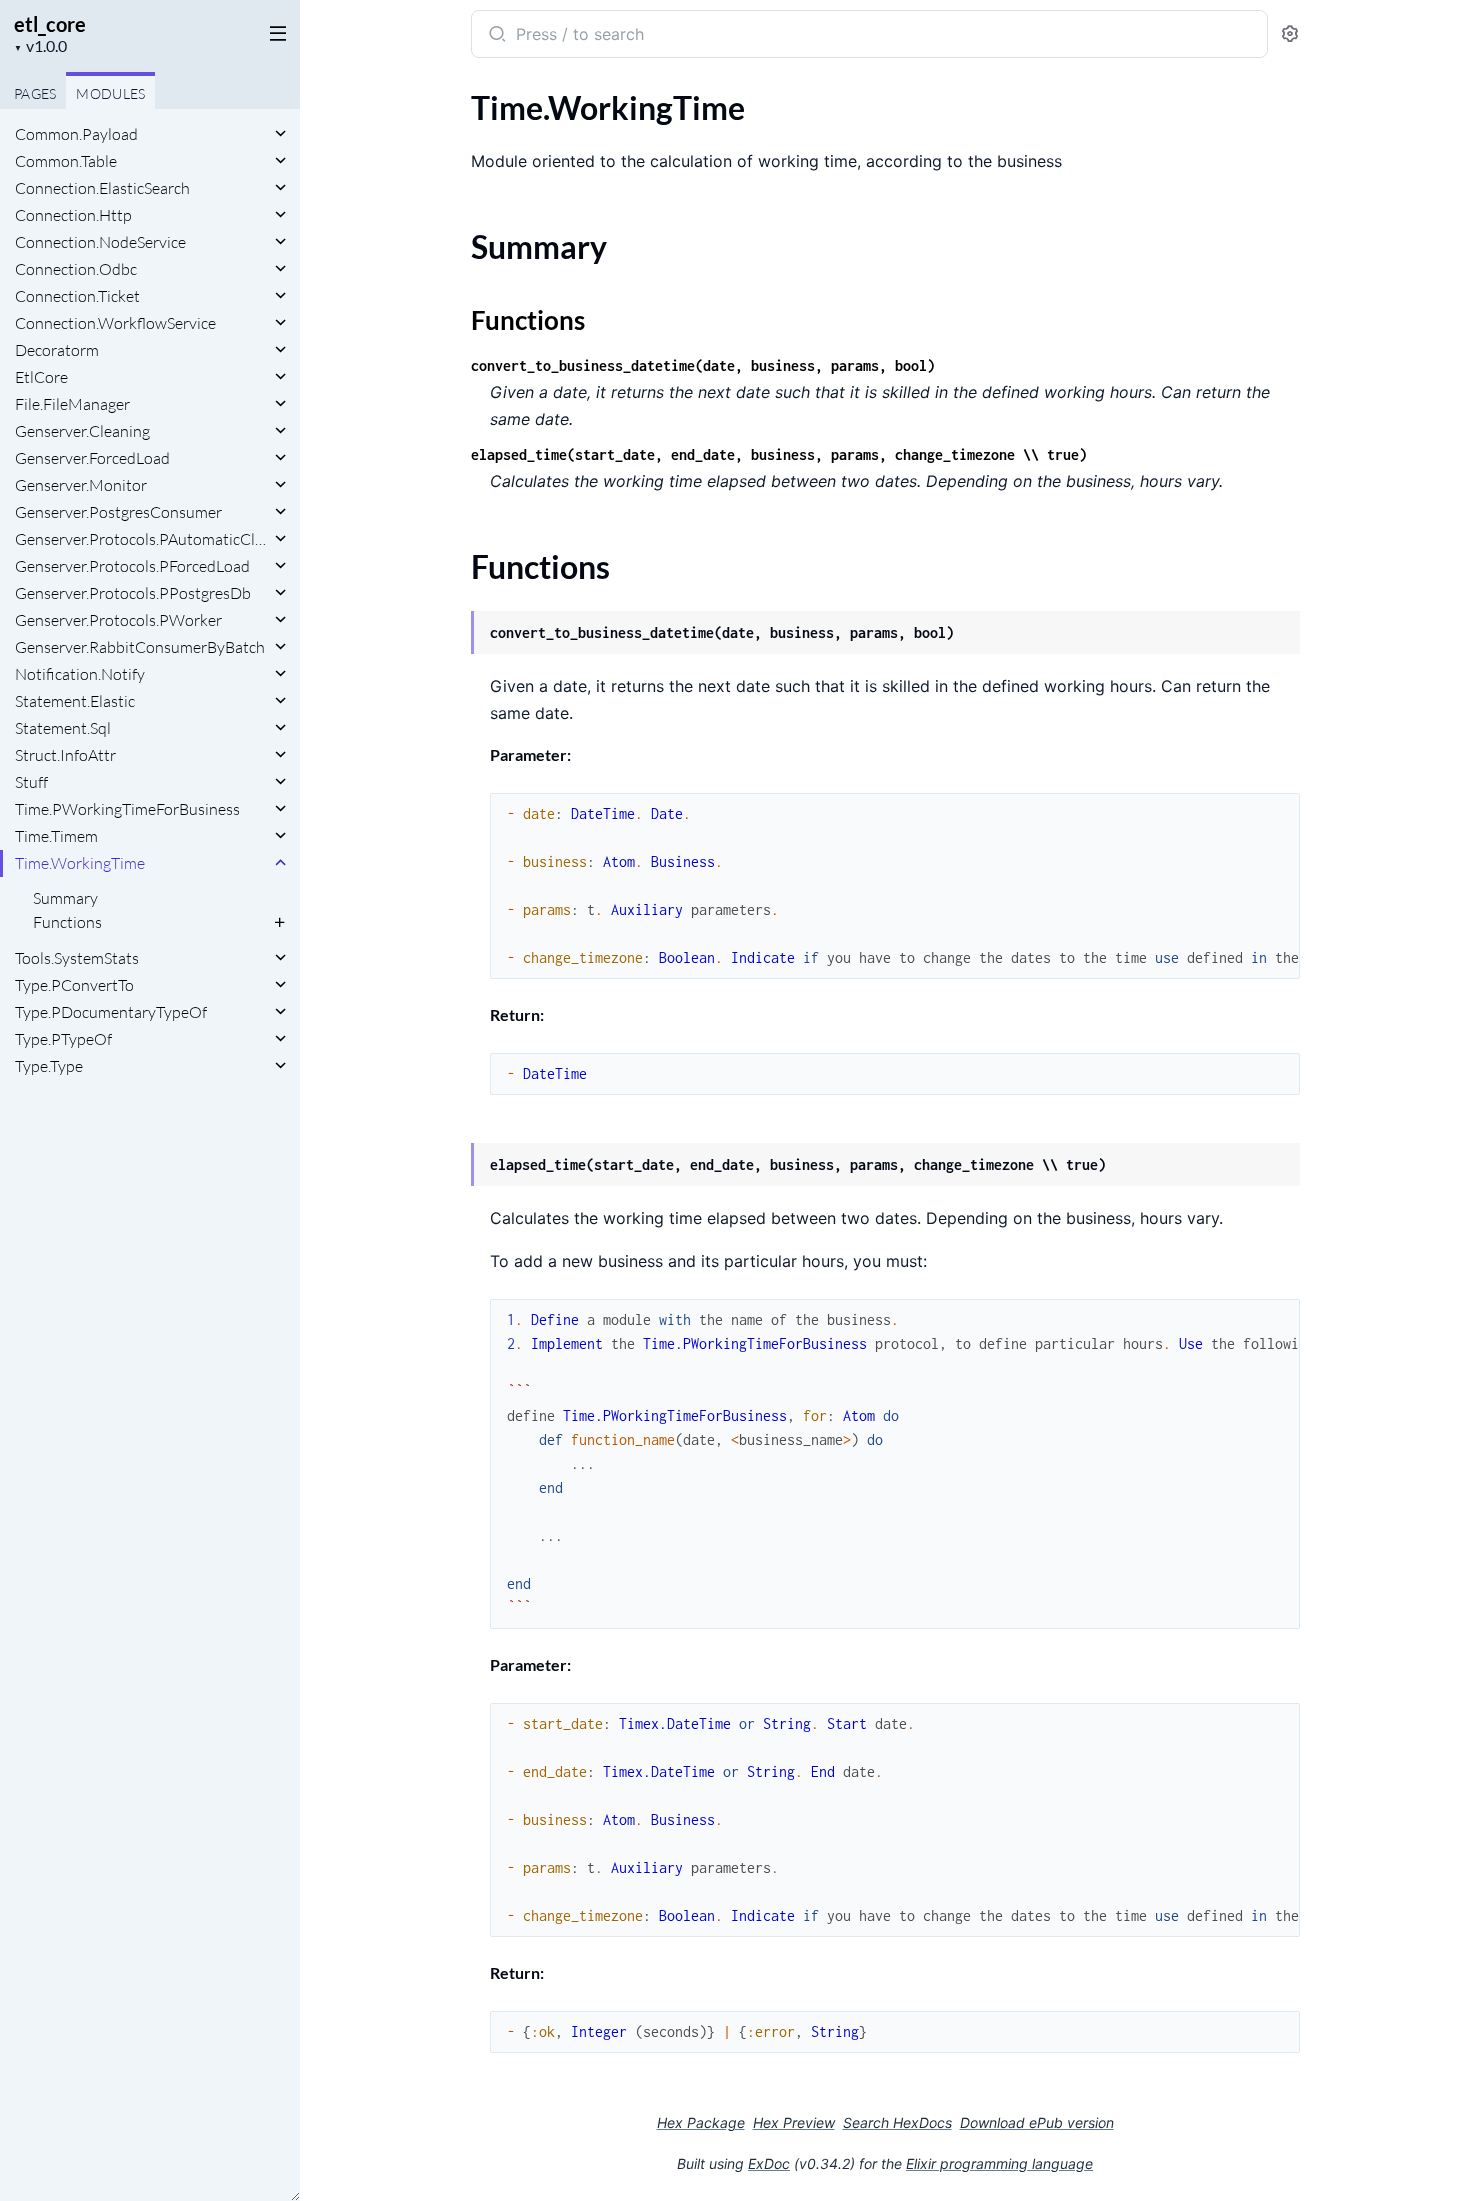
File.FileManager (72, 404)
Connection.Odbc (76, 269)
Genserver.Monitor (81, 485)
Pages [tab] (35, 93)
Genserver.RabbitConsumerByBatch (140, 647)
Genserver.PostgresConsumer (118, 512)
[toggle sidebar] (274, 32)
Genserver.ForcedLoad (92, 458)
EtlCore (41, 377)
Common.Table (66, 161)
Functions (67, 922)
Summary (65, 898)
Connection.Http (73, 215)
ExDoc (769, 2163)
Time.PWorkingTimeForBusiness (127, 809)
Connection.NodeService (100, 242)
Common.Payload (76, 134)
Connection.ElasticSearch (102, 188)
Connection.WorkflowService (115, 323)
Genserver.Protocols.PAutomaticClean (142, 539)
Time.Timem (56, 836)
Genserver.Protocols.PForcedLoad (132, 566)
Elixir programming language (999, 2163)
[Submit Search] (495, 36)
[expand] (280, 134)
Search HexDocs (897, 2123)
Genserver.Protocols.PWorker (118, 620)
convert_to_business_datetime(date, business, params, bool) (703, 365)
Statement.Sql (63, 728)
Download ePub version (1037, 2122)
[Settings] (1290, 34)
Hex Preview (794, 2122)
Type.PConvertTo (74, 985)
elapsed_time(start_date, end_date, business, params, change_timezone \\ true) (779, 454)
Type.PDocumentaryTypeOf (111, 1012)
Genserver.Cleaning (82, 431)
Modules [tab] (110, 93)
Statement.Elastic (75, 701)
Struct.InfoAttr (65, 755)
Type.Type (49, 1066)
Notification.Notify (80, 674)
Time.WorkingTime (80, 863)
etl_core (50, 24)
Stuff (31, 782)
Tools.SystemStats (77, 958)
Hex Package (701, 2122)
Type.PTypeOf (63, 1039)
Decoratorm (57, 350)
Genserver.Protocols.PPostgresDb (133, 593)
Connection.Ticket (77, 296)
